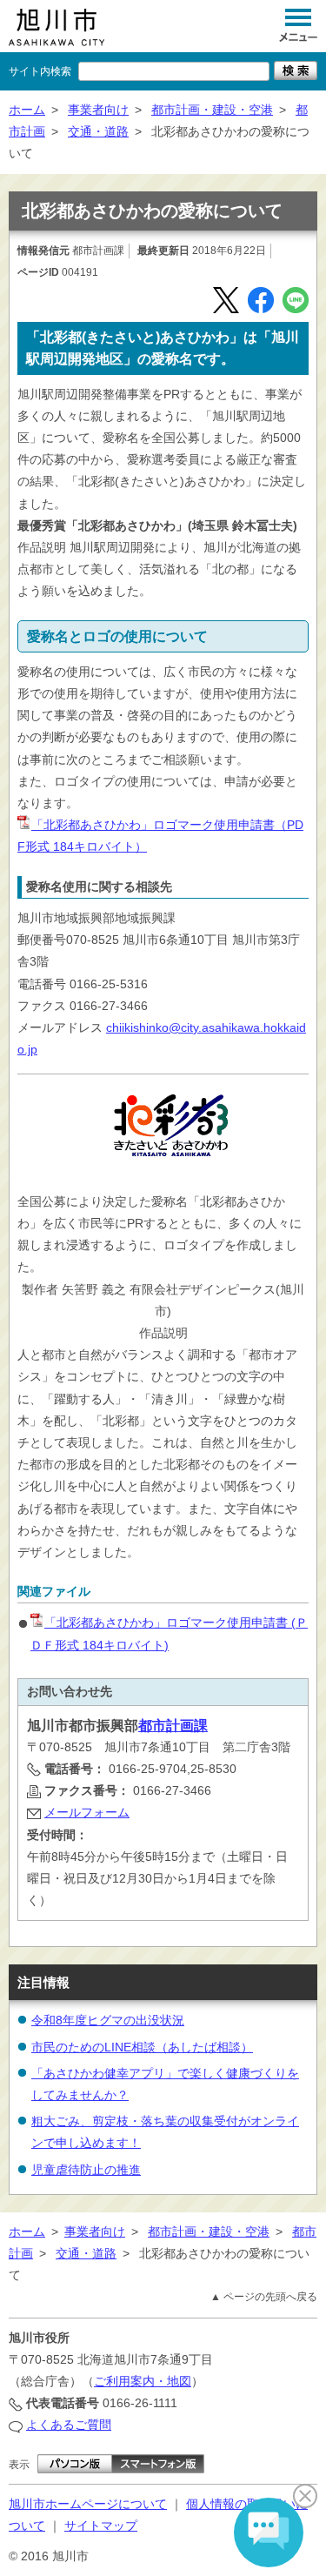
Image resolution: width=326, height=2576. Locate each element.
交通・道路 (98, 131)
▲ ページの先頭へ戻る (264, 2297)
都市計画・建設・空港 (212, 110)
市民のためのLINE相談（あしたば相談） (142, 2047)
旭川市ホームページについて (88, 2504)
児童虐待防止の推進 (86, 2170)
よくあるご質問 (69, 2425)
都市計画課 (173, 1726)
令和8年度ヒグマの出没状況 (108, 2020)
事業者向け (98, 110)
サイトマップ (101, 2526)
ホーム (27, 110)
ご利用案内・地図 (143, 2381)
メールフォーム (87, 1812)
